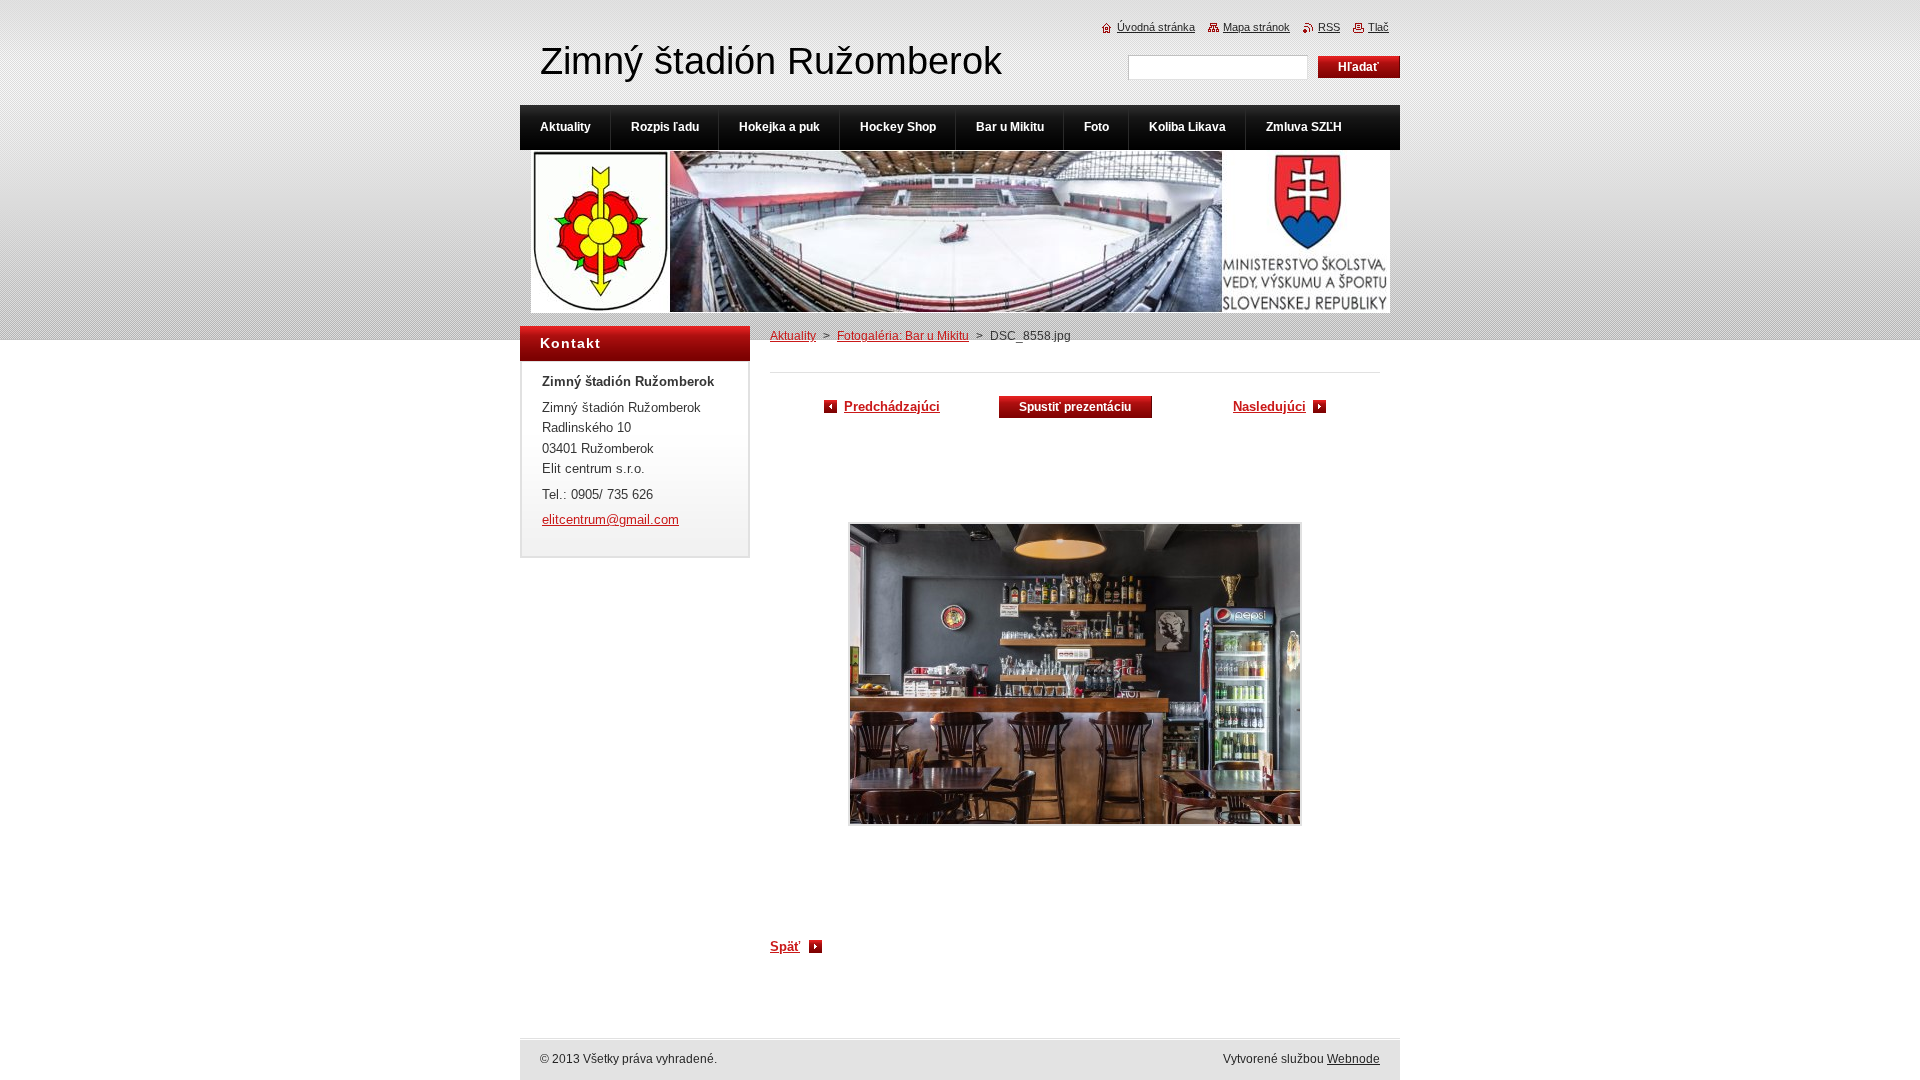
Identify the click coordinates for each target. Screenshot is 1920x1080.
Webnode (1353, 1059)
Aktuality (793, 336)
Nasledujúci (1269, 406)
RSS (1329, 27)
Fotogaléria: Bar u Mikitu (903, 336)
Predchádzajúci (892, 406)
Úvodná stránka (1156, 27)
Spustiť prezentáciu (1075, 407)
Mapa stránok (1256, 27)
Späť (785, 946)
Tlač (1378, 27)
